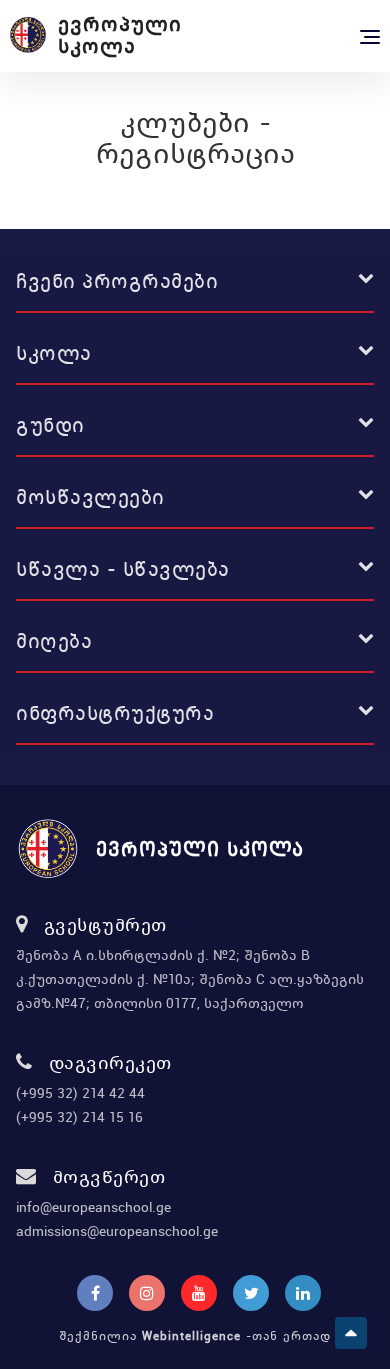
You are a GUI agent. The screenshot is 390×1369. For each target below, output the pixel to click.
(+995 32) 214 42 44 (80, 1093)
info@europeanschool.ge (93, 1207)
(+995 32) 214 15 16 (79, 1117)
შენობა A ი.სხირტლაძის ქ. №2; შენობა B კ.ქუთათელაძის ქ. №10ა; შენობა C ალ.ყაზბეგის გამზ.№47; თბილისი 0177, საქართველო (190, 979)
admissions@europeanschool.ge (117, 1231)
